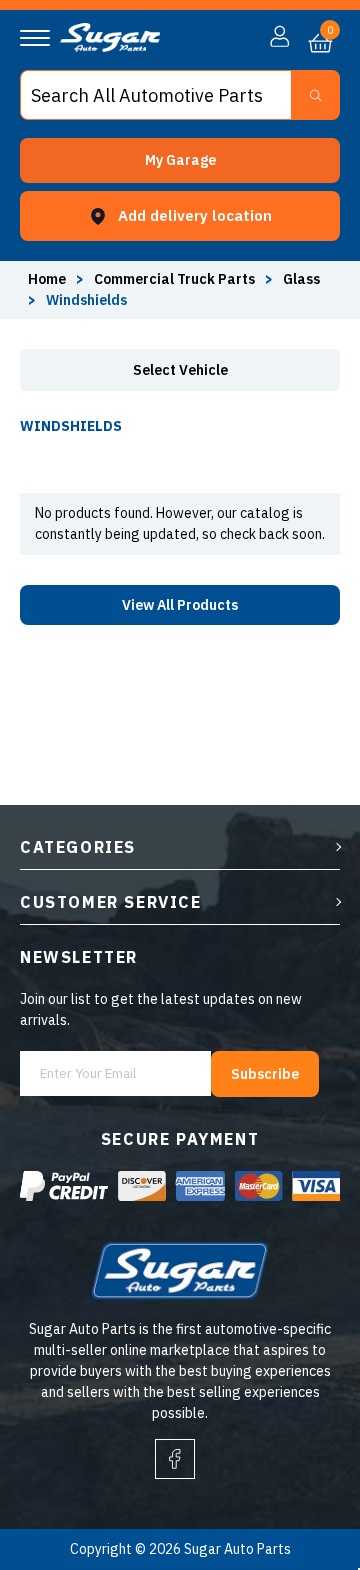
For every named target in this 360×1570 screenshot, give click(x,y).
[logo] (110, 47)
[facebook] (175, 1459)
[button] (180, 160)
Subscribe (265, 1074)
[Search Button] (315, 95)
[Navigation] (35, 38)
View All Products (180, 605)
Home (47, 279)
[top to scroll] (301, 1471)
